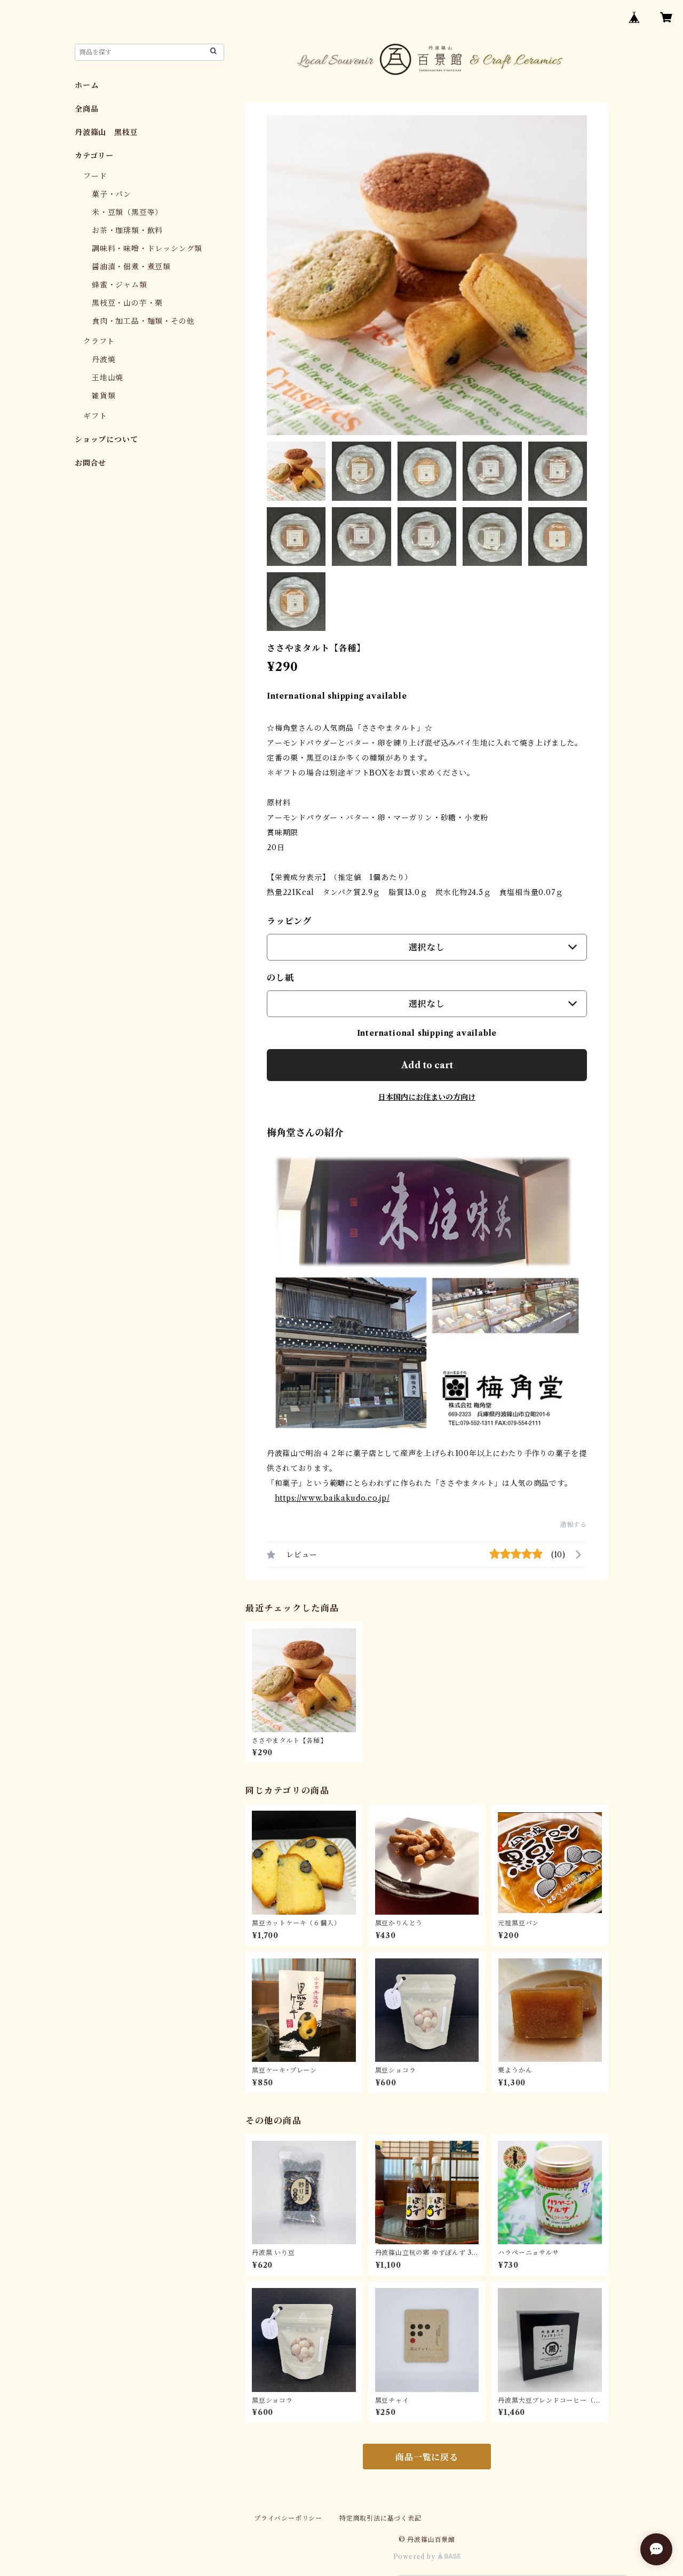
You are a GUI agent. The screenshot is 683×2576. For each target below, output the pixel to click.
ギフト (95, 416)
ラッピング (289, 921)
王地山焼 (108, 378)
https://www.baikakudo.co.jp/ (332, 1498)
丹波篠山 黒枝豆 (106, 132)
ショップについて (106, 439)
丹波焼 (104, 359)
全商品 (86, 109)
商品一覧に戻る (427, 2457)
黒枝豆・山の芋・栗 (127, 303)
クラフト (99, 341)
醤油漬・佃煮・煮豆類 (131, 267)
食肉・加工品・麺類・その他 (143, 321)
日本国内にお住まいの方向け (427, 1097)
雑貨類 (104, 396)
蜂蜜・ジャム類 (120, 285)
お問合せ (90, 463)
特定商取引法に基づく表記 (380, 2518)
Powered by (415, 2557)
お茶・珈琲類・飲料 (127, 230)
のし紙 (280, 978)
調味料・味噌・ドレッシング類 (147, 249)
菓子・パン (112, 194)
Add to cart (427, 1065)
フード (95, 176)
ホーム (86, 85)
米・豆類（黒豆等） (127, 212)
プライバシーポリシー (288, 2518)
